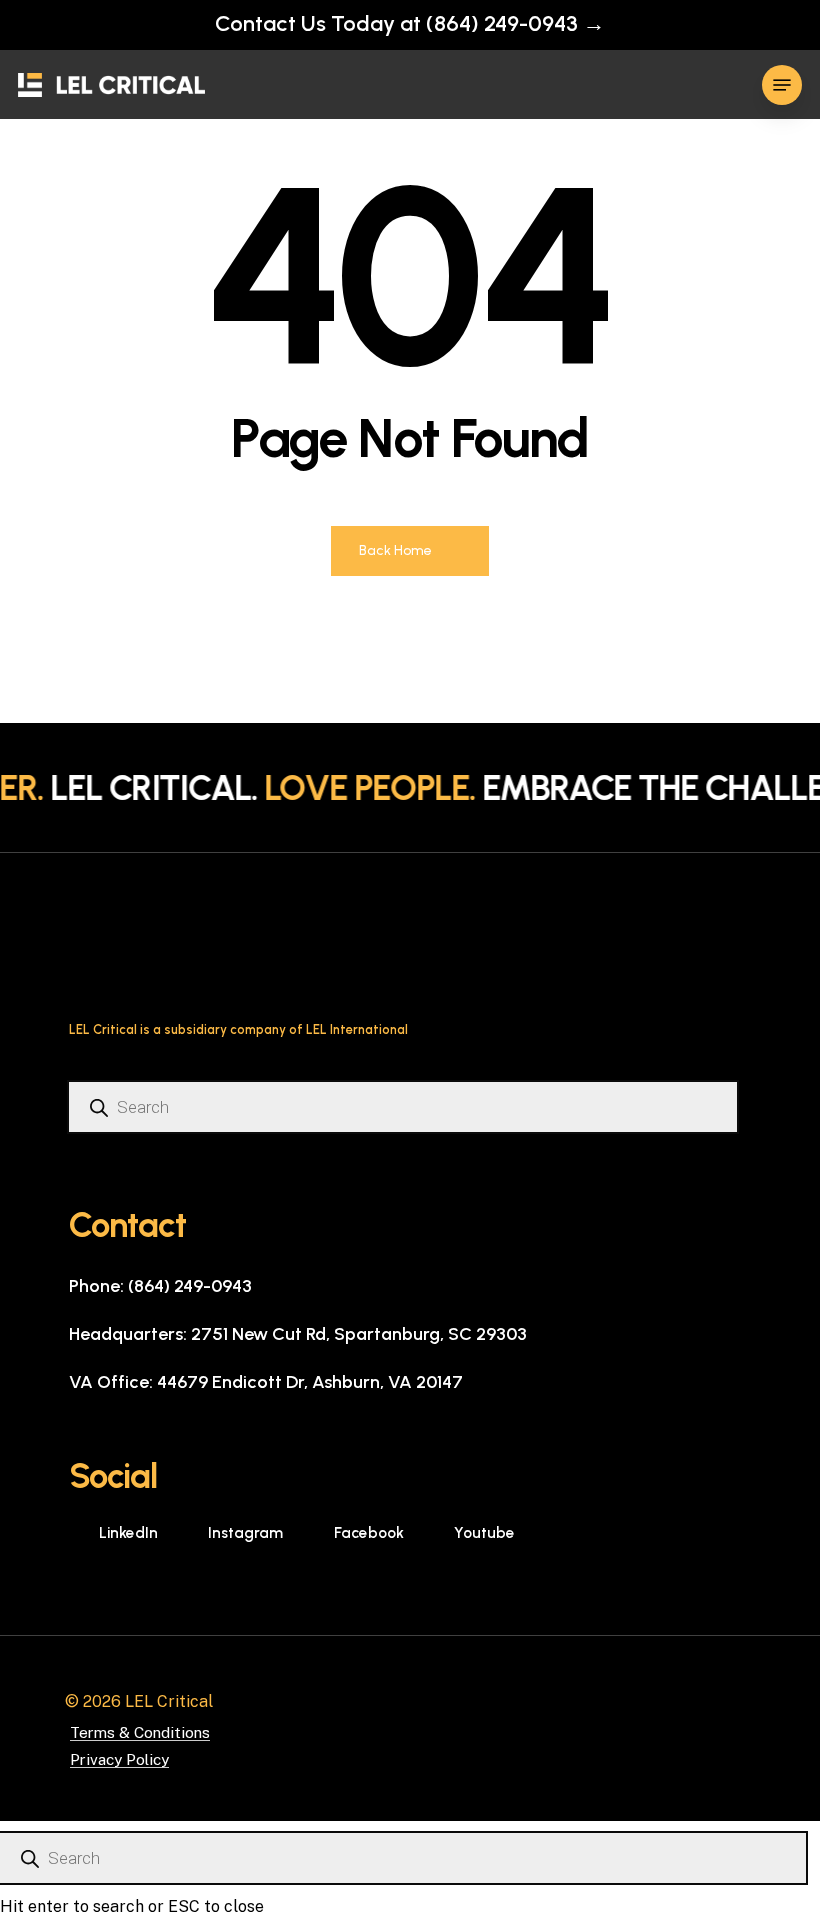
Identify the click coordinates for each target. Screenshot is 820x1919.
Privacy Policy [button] (119, 1759)
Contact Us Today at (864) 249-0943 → (410, 23)
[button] (782, 85)
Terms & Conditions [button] (140, 1732)
